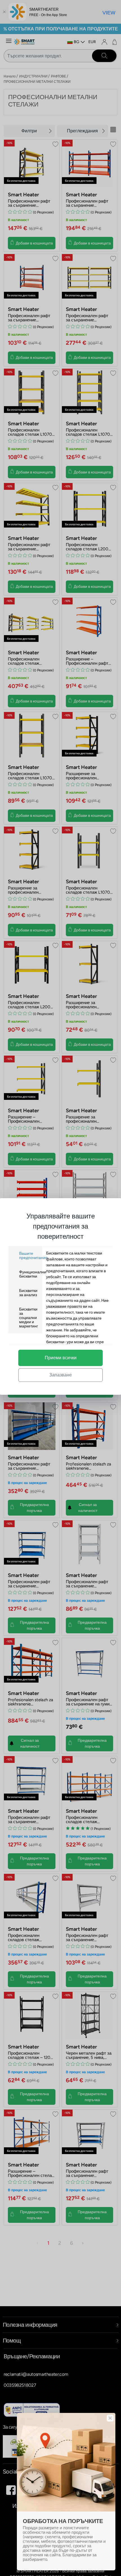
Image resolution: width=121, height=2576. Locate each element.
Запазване (60, 1375)
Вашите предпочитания (33, 1256)
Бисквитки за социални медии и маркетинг (29, 1318)
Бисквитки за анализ (28, 1293)
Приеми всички (61, 1358)
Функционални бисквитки (33, 1274)
